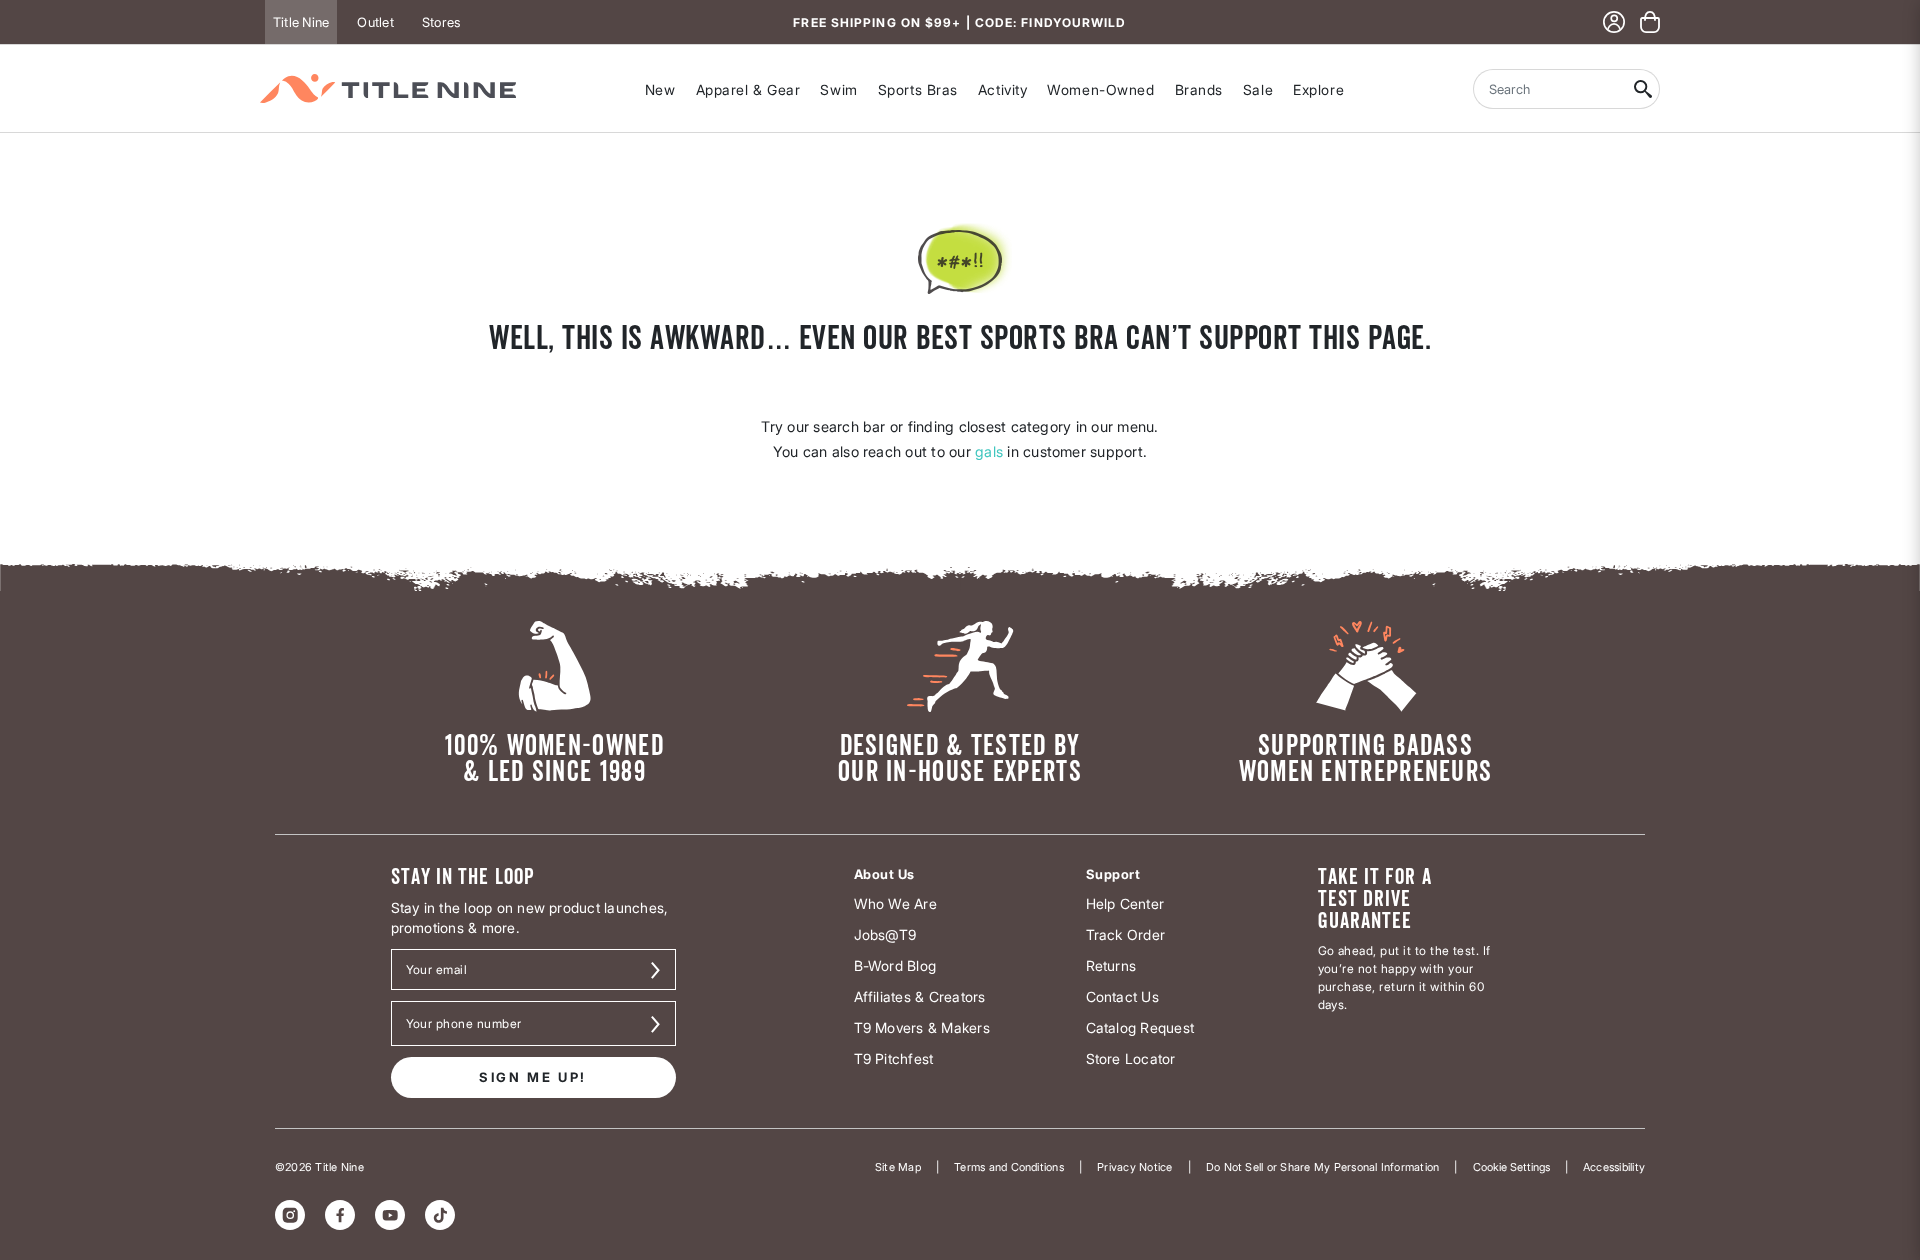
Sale (1258, 89)
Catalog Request (1140, 1027)
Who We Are (895, 903)
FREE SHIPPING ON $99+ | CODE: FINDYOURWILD (959, 22)
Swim (838, 89)
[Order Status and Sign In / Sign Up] (1614, 22)
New (660, 89)
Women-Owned (1100, 89)
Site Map (898, 1167)
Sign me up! (533, 1077)
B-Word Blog (895, 965)
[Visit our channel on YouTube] (390, 1215)
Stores (441, 22)
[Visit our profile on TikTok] (440, 1215)
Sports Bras (918, 89)
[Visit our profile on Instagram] (290, 1215)
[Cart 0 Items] (1650, 22)
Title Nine (301, 22)
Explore (1318, 89)
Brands (1199, 89)
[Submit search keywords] (1643, 89)
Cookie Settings (1511, 1167)
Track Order (1126, 934)
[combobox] (1550, 89)
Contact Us (1122, 996)
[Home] (388, 88)
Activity (1002, 89)
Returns (1111, 965)
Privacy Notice (1134, 1167)
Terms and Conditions (1009, 1167)
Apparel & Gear (748, 89)
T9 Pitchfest (894, 1058)
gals (989, 451)
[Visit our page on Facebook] (340, 1215)
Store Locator (1131, 1058)
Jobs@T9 (885, 934)
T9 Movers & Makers (922, 1027)
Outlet (375, 22)
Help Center (1125, 903)
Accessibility (1614, 1167)
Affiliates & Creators (920, 996)
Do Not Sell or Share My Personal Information (1323, 1167)
